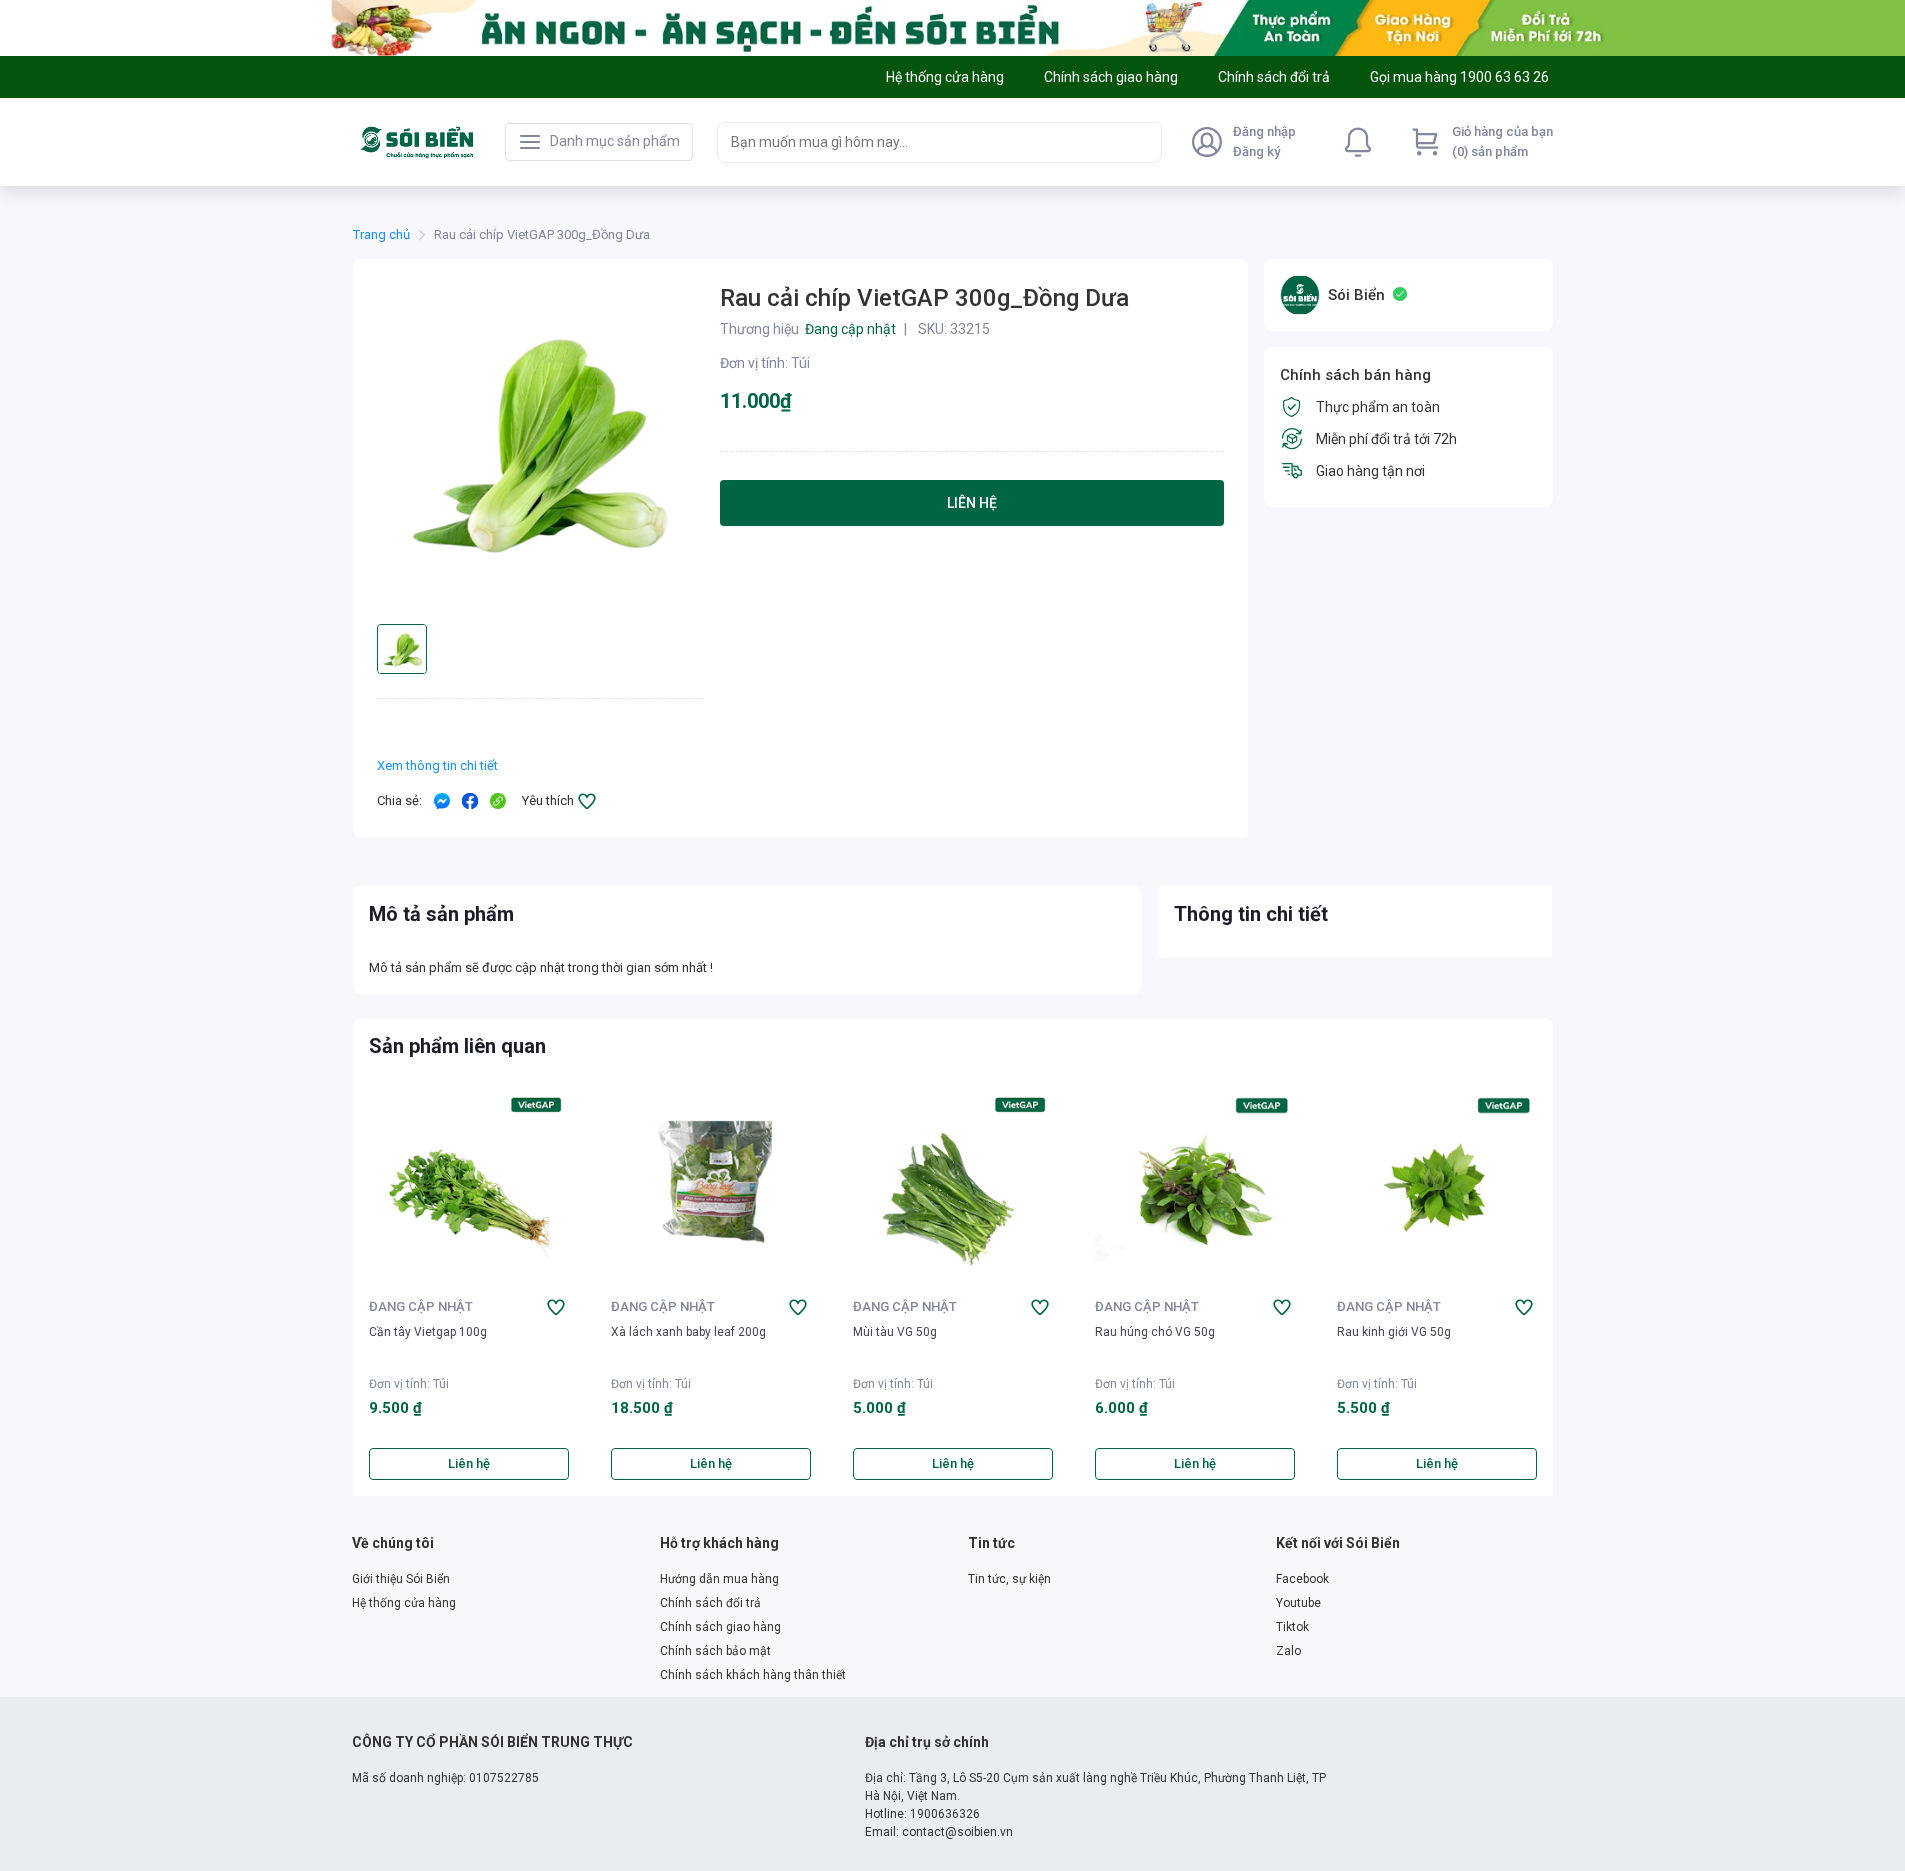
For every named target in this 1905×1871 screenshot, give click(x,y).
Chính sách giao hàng (720, 1627)
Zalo (1288, 1651)
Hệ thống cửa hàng (404, 1603)
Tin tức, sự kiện (1009, 1579)
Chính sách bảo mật (715, 1651)
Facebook (1302, 1579)
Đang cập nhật (421, 1306)
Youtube (1298, 1603)
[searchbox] (921, 142)
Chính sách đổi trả (710, 1603)
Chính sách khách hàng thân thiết (753, 1675)
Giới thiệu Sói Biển (401, 1579)
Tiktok (1292, 1627)
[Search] (1142, 142)
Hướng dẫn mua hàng (719, 1579)
